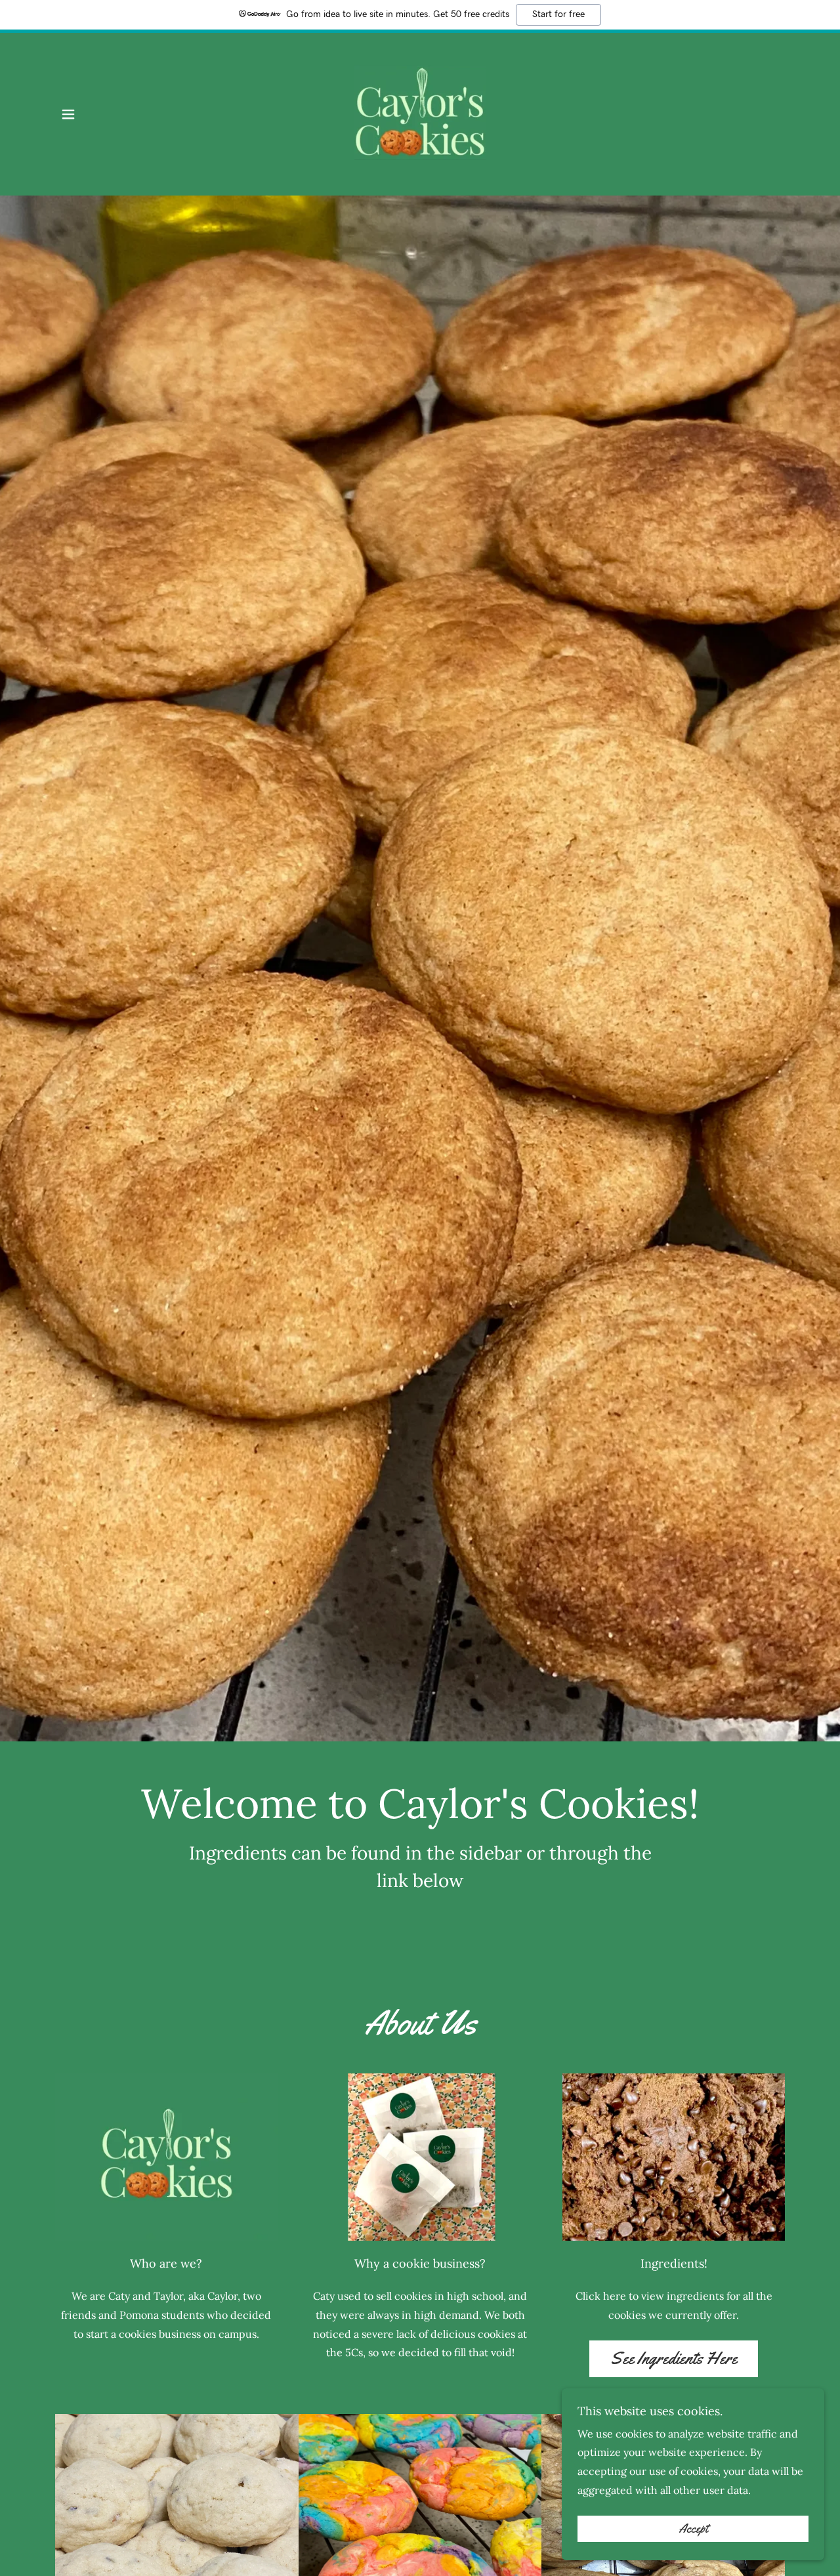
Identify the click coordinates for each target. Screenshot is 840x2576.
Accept (693, 2529)
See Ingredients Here (674, 2358)
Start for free (558, 14)
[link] (420, 113)
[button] (68, 114)
